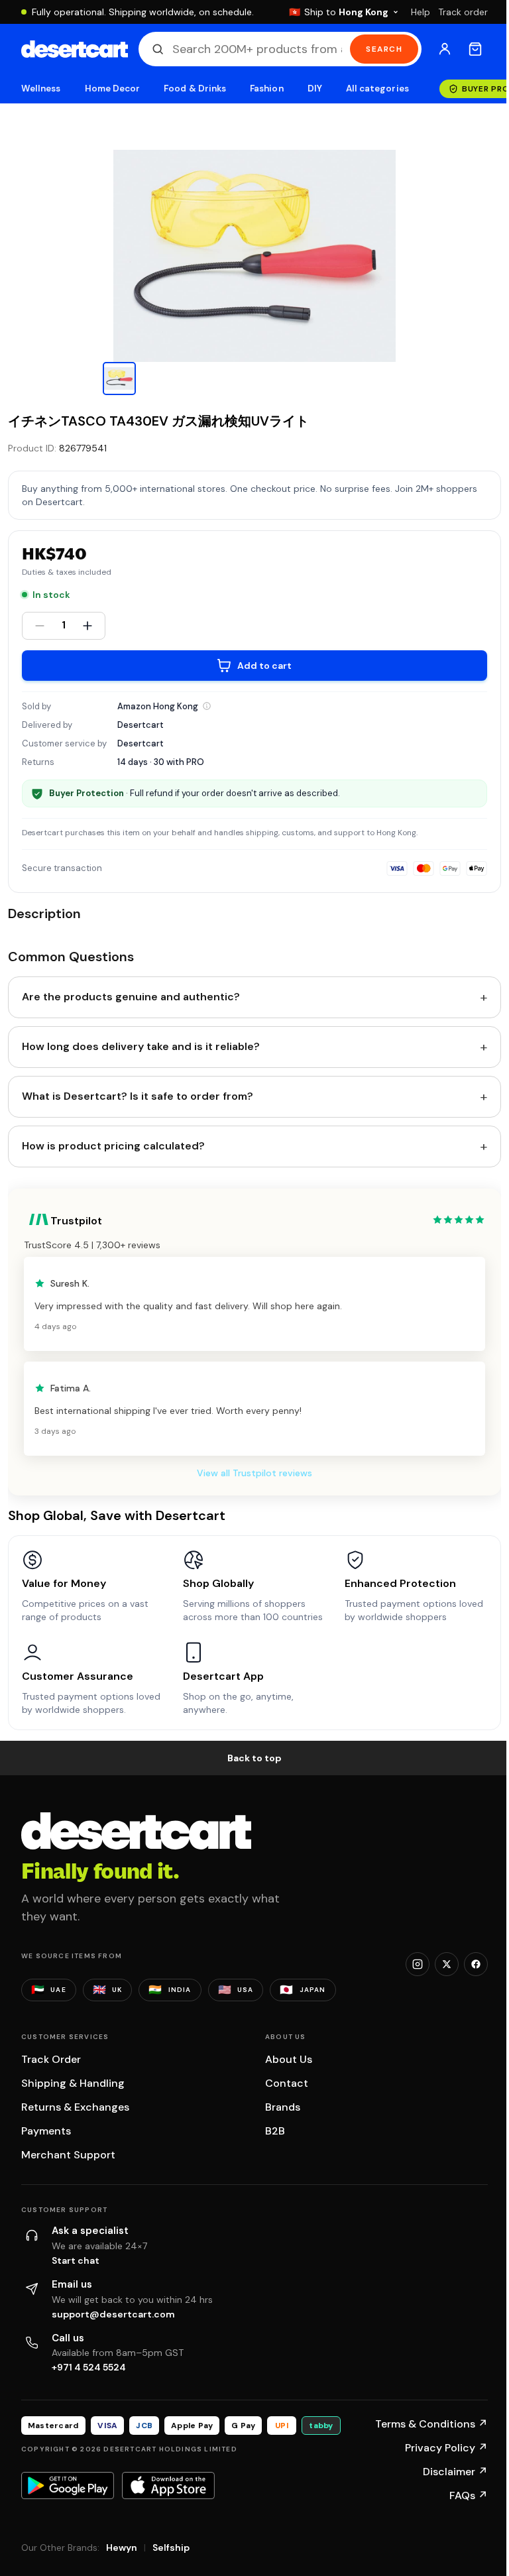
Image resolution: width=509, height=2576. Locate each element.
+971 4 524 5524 (89, 2367)
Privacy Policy (446, 2448)
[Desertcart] (75, 49)
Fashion (266, 88)
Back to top (254, 1758)
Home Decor (113, 88)
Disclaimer (455, 2472)
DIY (315, 88)
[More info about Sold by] (207, 706)
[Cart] (475, 49)
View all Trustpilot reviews (254, 1473)
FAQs (469, 2495)
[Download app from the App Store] (168, 2485)
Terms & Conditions (431, 2424)
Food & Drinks (195, 88)
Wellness (41, 88)
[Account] (445, 49)
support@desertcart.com (113, 2314)
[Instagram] (418, 1964)
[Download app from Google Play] (68, 2485)
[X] (447, 1964)
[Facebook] (476, 1964)
